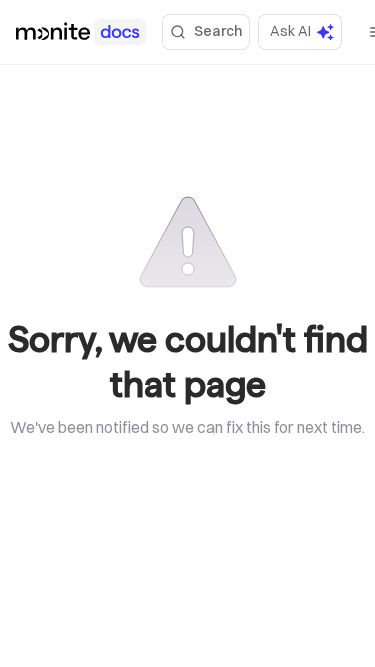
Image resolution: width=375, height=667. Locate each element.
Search (218, 31)
